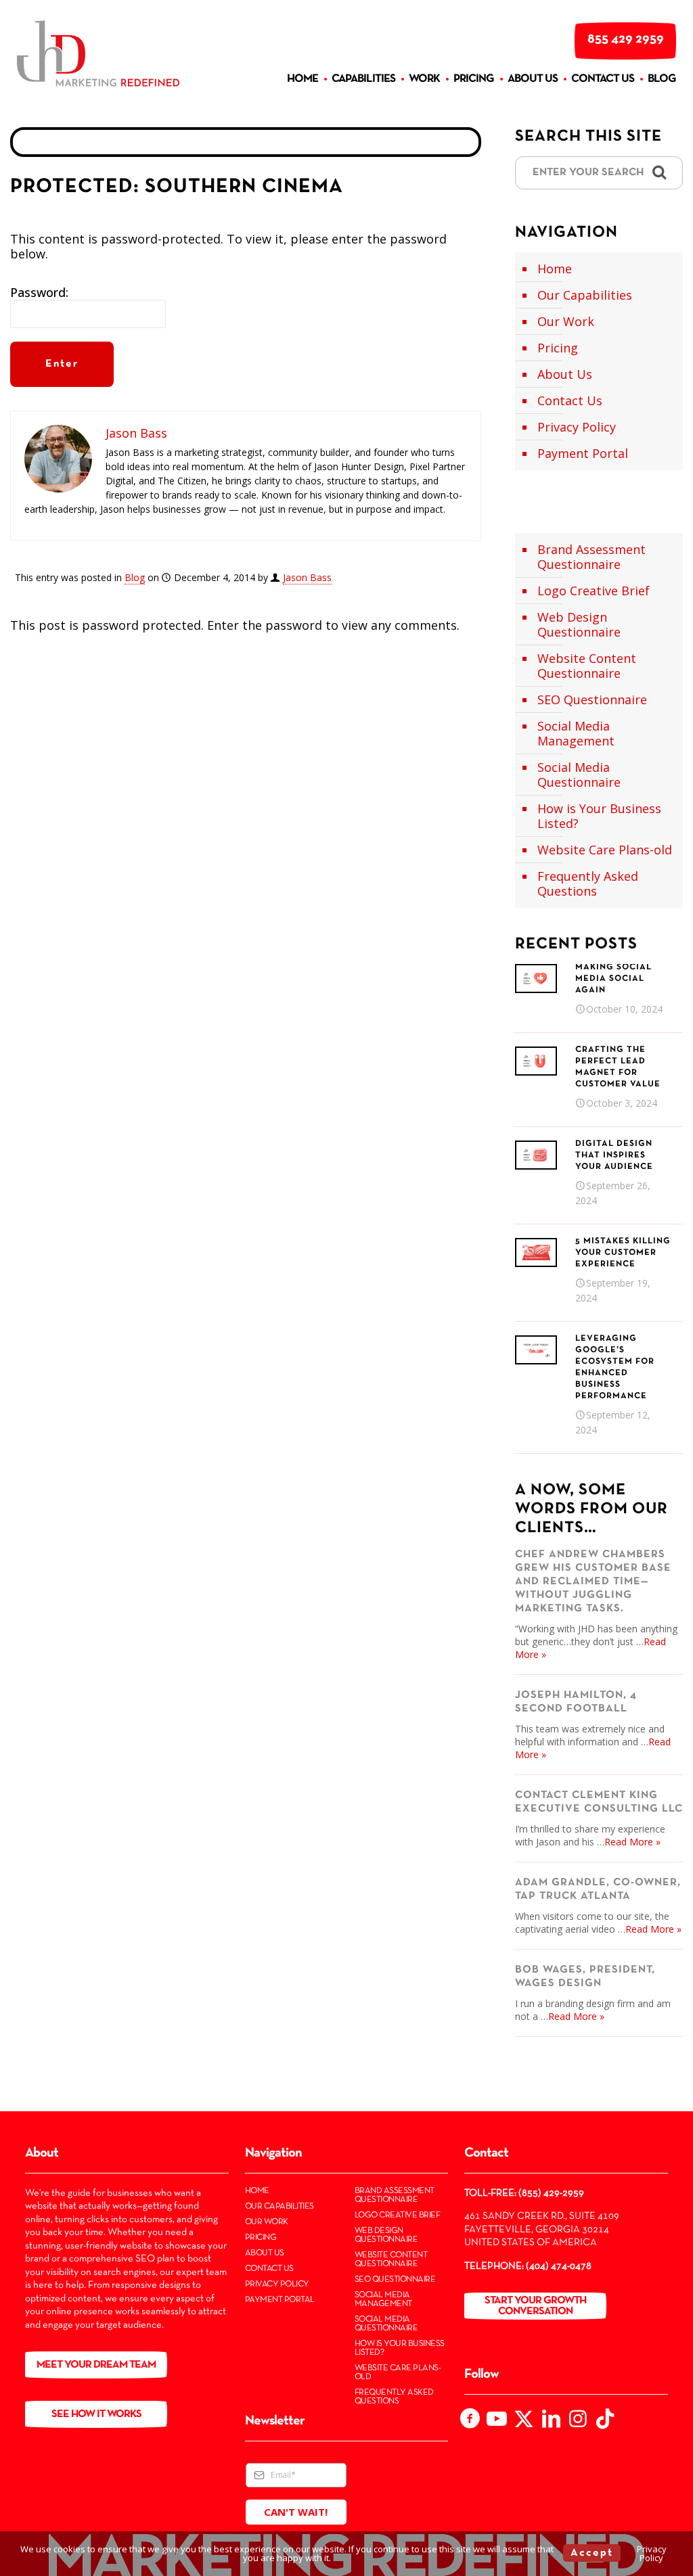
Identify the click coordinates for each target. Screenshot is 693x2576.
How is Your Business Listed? (599, 816)
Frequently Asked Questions (588, 883)
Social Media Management (576, 733)
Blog (135, 577)
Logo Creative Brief (594, 591)
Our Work (566, 321)
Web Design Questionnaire (579, 624)
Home (555, 269)
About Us (565, 374)
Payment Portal (583, 453)
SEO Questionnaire (592, 699)
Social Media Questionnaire (579, 775)
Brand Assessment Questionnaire (591, 557)
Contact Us (570, 400)
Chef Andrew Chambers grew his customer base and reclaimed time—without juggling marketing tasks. (593, 1582)
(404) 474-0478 (559, 2266)
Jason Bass (307, 577)
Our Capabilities (585, 295)
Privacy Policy (577, 427)
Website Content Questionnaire (587, 666)
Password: (39, 293)
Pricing (558, 348)
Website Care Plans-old (605, 850)
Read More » (632, 1842)
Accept (592, 2553)
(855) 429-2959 (551, 2193)
